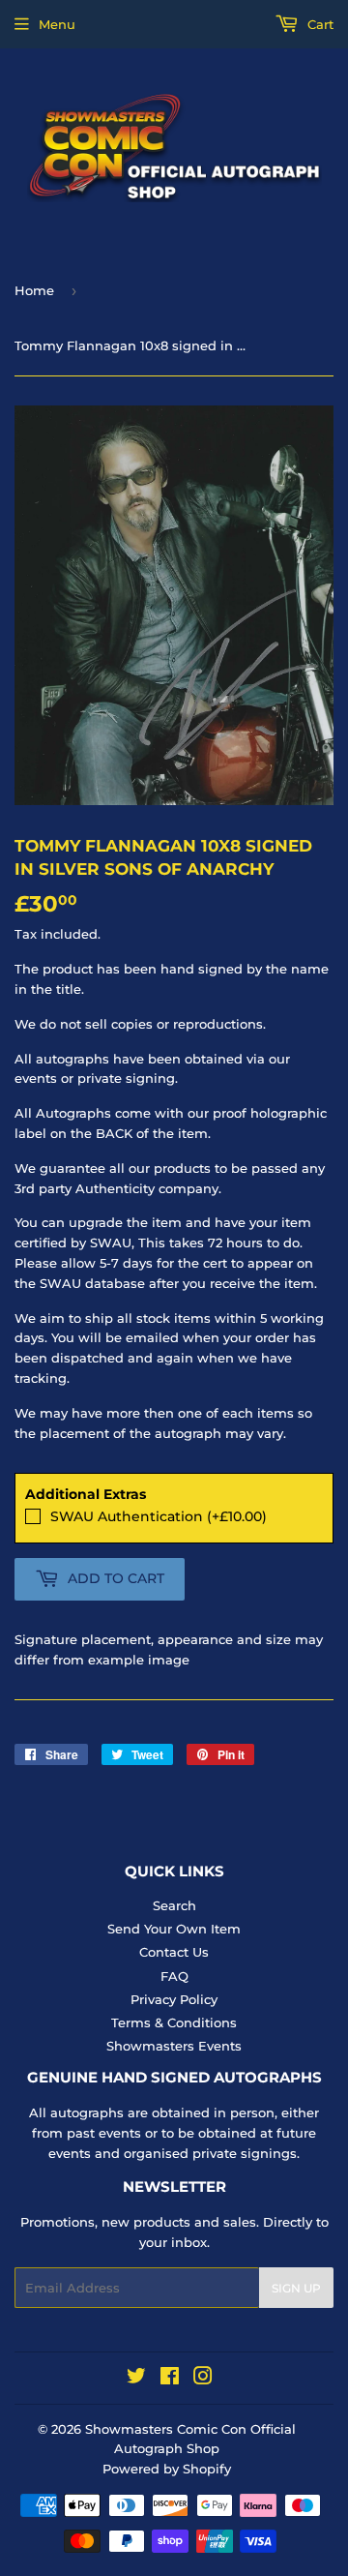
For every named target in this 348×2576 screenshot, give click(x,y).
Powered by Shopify (167, 2469)
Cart (319, 24)
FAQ (174, 1976)
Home (34, 290)
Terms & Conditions (174, 2022)
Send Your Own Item (174, 1929)
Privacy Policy (174, 1999)
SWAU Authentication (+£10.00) (159, 1516)
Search (174, 1905)
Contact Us (174, 1952)
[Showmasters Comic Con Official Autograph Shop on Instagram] (203, 2379)
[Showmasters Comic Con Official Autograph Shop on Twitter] (136, 2379)
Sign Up (296, 2288)
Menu (57, 24)
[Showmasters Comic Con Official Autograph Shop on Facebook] (170, 2379)
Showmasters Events (174, 2046)
